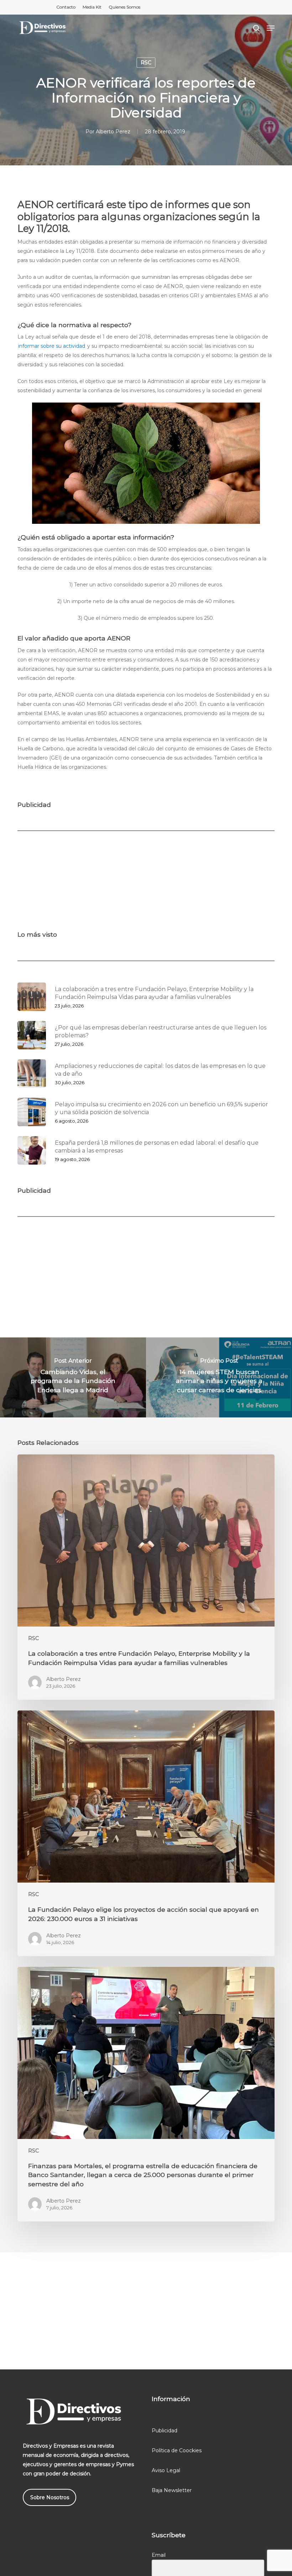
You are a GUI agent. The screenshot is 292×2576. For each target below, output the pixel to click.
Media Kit (92, 7)
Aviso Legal (166, 2470)
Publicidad (165, 2431)
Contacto (66, 7)
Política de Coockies (177, 2450)
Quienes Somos (124, 7)
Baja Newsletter (172, 2490)
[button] (271, 28)
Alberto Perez (113, 132)
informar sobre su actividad (52, 346)
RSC (146, 63)
